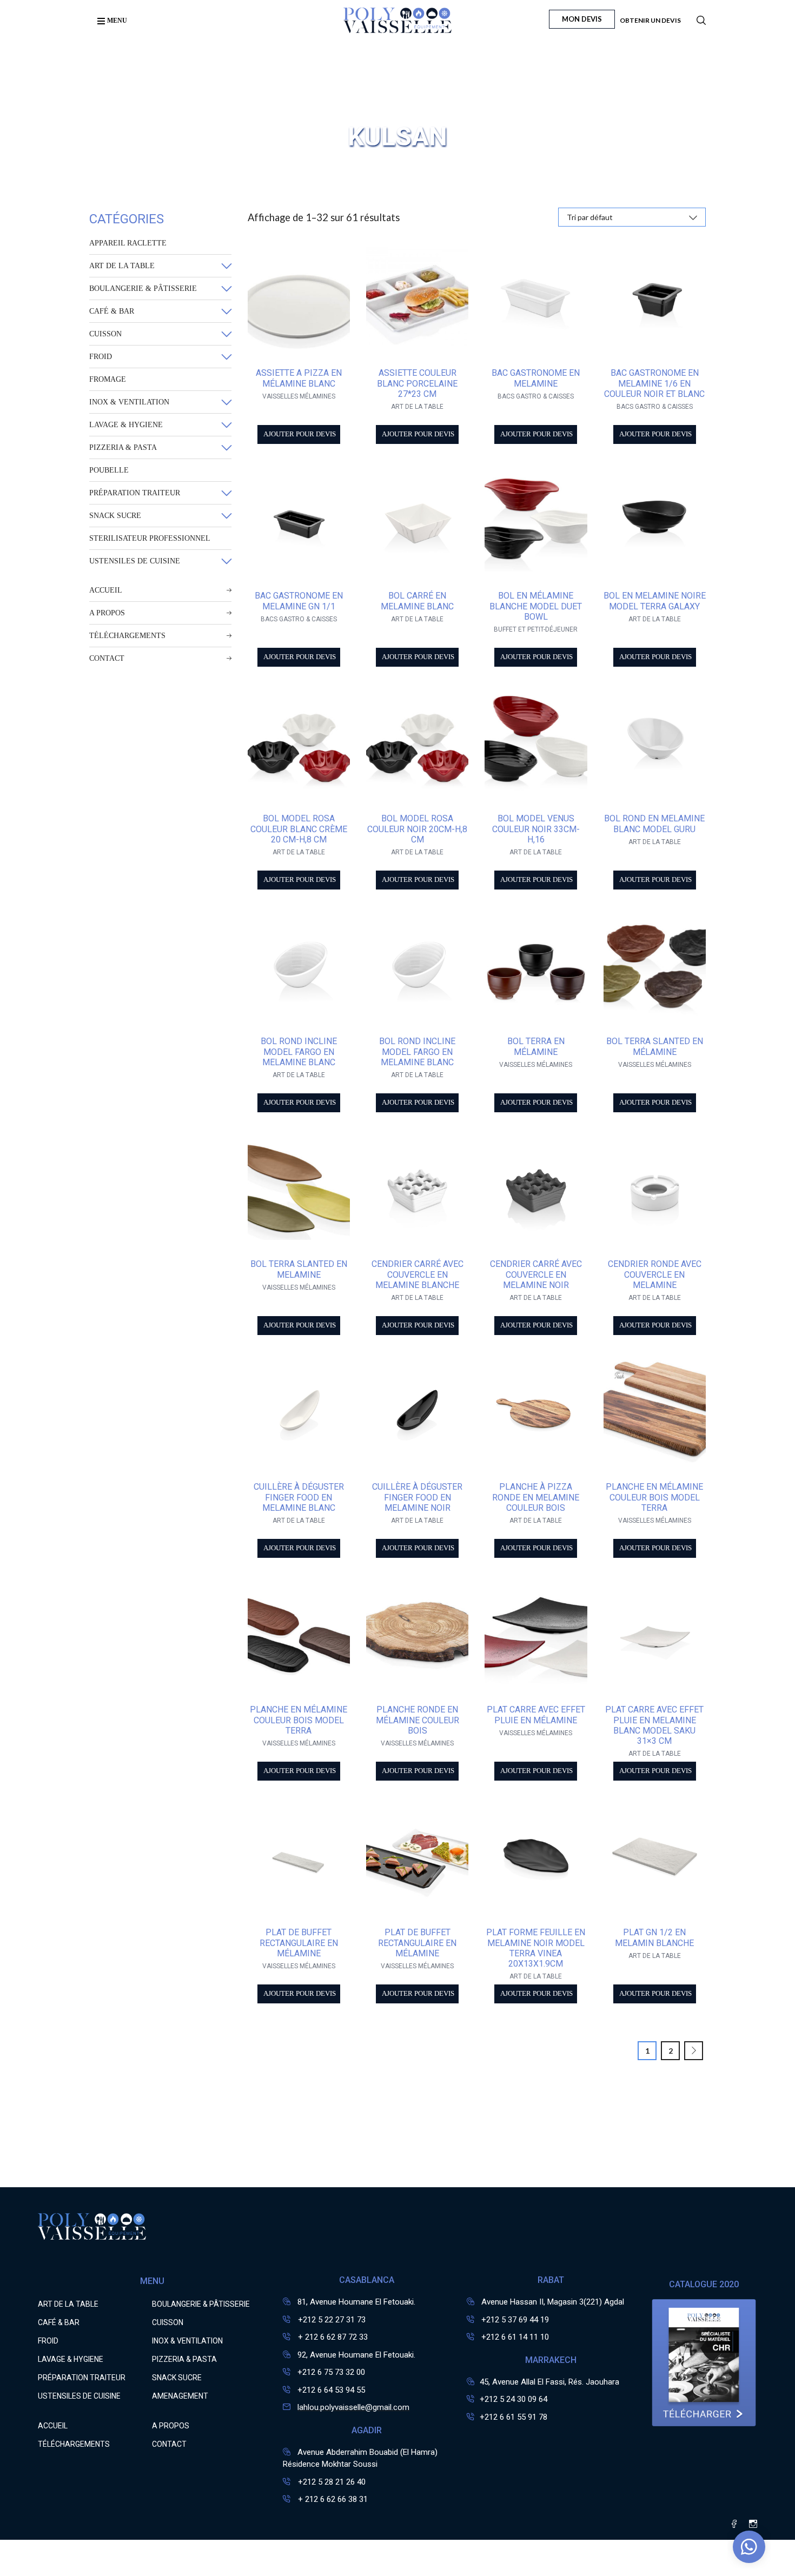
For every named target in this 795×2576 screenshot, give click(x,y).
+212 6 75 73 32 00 (331, 2372)
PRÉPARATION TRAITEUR (135, 493)
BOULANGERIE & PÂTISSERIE (143, 288)
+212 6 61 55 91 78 (514, 2417)
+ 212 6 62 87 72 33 (332, 2337)
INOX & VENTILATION (129, 402)
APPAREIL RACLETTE (128, 243)
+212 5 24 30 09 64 (514, 2399)
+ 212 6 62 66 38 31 (332, 2499)
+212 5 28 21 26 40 (331, 2482)
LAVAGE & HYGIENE (126, 425)
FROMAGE (108, 379)
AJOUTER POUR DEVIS (300, 434)
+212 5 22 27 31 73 (331, 2320)
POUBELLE (109, 470)
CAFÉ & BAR (112, 311)
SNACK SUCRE (115, 516)
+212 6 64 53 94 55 (331, 2390)
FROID (101, 357)
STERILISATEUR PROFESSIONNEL (150, 538)
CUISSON (105, 334)
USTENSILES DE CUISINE (135, 561)
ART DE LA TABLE (122, 266)
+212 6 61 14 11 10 (515, 2337)
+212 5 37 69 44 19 (515, 2320)
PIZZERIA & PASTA (123, 447)
